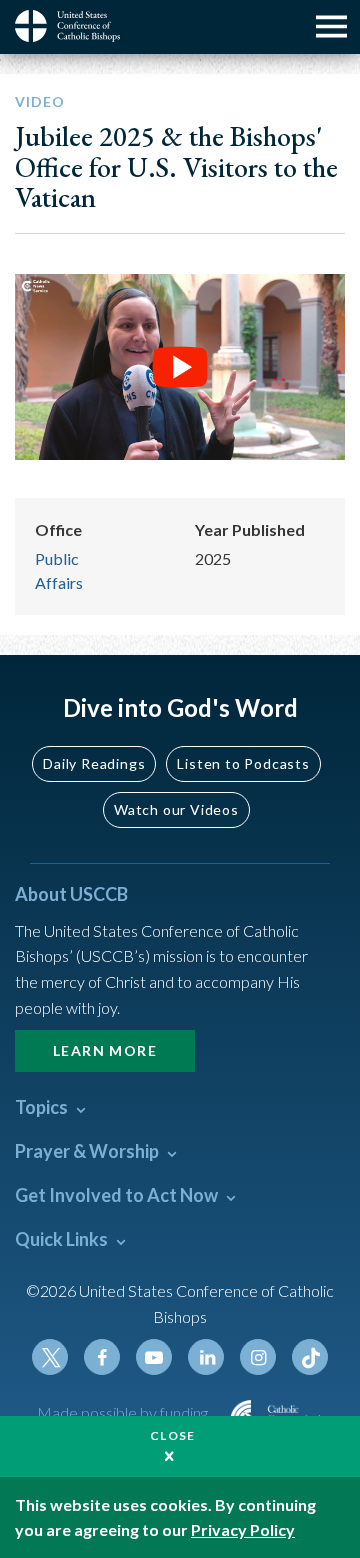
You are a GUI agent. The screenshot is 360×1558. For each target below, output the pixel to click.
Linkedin (206, 1357)
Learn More (105, 1050)
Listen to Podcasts (243, 763)
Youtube (154, 1357)
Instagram (258, 1357)
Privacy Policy (243, 1529)
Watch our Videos (176, 809)
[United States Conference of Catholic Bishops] (75, 26)
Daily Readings (94, 763)
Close (173, 1435)
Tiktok (310, 1357)
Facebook (102, 1357)
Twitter (50, 1357)
